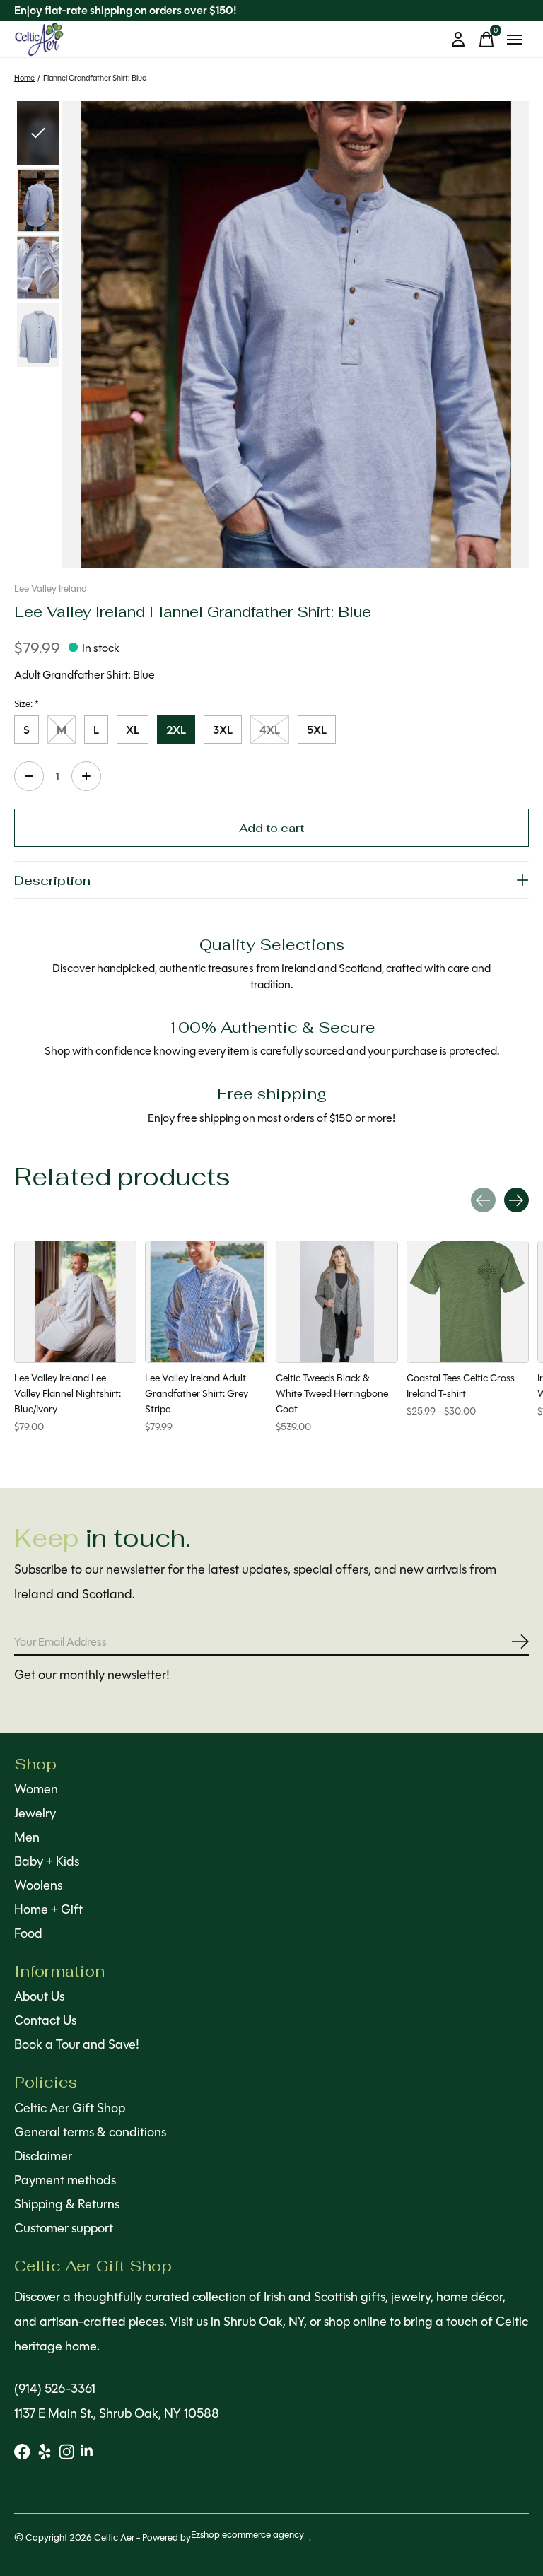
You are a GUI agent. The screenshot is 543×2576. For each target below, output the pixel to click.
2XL (176, 730)
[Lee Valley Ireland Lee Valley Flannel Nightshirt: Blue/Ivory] (75, 1302)
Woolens (38, 1885)
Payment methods (65, 2180)
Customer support (64, 2228)
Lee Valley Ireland (51, 589)
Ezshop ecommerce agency (247, 2535)
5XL (317, 730)
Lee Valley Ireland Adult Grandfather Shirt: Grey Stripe (197, 1393)
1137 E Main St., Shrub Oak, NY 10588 (117, 2413)
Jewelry (35, 1813)
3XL (223, 730)
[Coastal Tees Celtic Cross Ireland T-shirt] (468, 1302)
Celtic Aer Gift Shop (70, 2108)
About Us (39, 1996)
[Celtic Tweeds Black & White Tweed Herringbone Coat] (337, 1302)
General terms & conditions (90, 2132)
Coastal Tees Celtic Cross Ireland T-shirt (461, 1386)
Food (28, 1933)
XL (133, 730)
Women (36, 1789)
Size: (27, 704)
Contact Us (45, 2020)
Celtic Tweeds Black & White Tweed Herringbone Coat (332, 1393)
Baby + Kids (47, 1861)
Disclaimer (43, 2156)
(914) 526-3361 (55, 2389)
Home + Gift (48, 1909)
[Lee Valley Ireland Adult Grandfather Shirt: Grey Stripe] (206, 1302)
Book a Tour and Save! (77, 2044)
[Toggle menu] (515, 40)
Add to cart (271, 827)
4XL (270, 730)
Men (27, 1837)
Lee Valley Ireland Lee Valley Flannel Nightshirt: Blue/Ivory (68, 1393)
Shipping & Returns (67, 2204)
